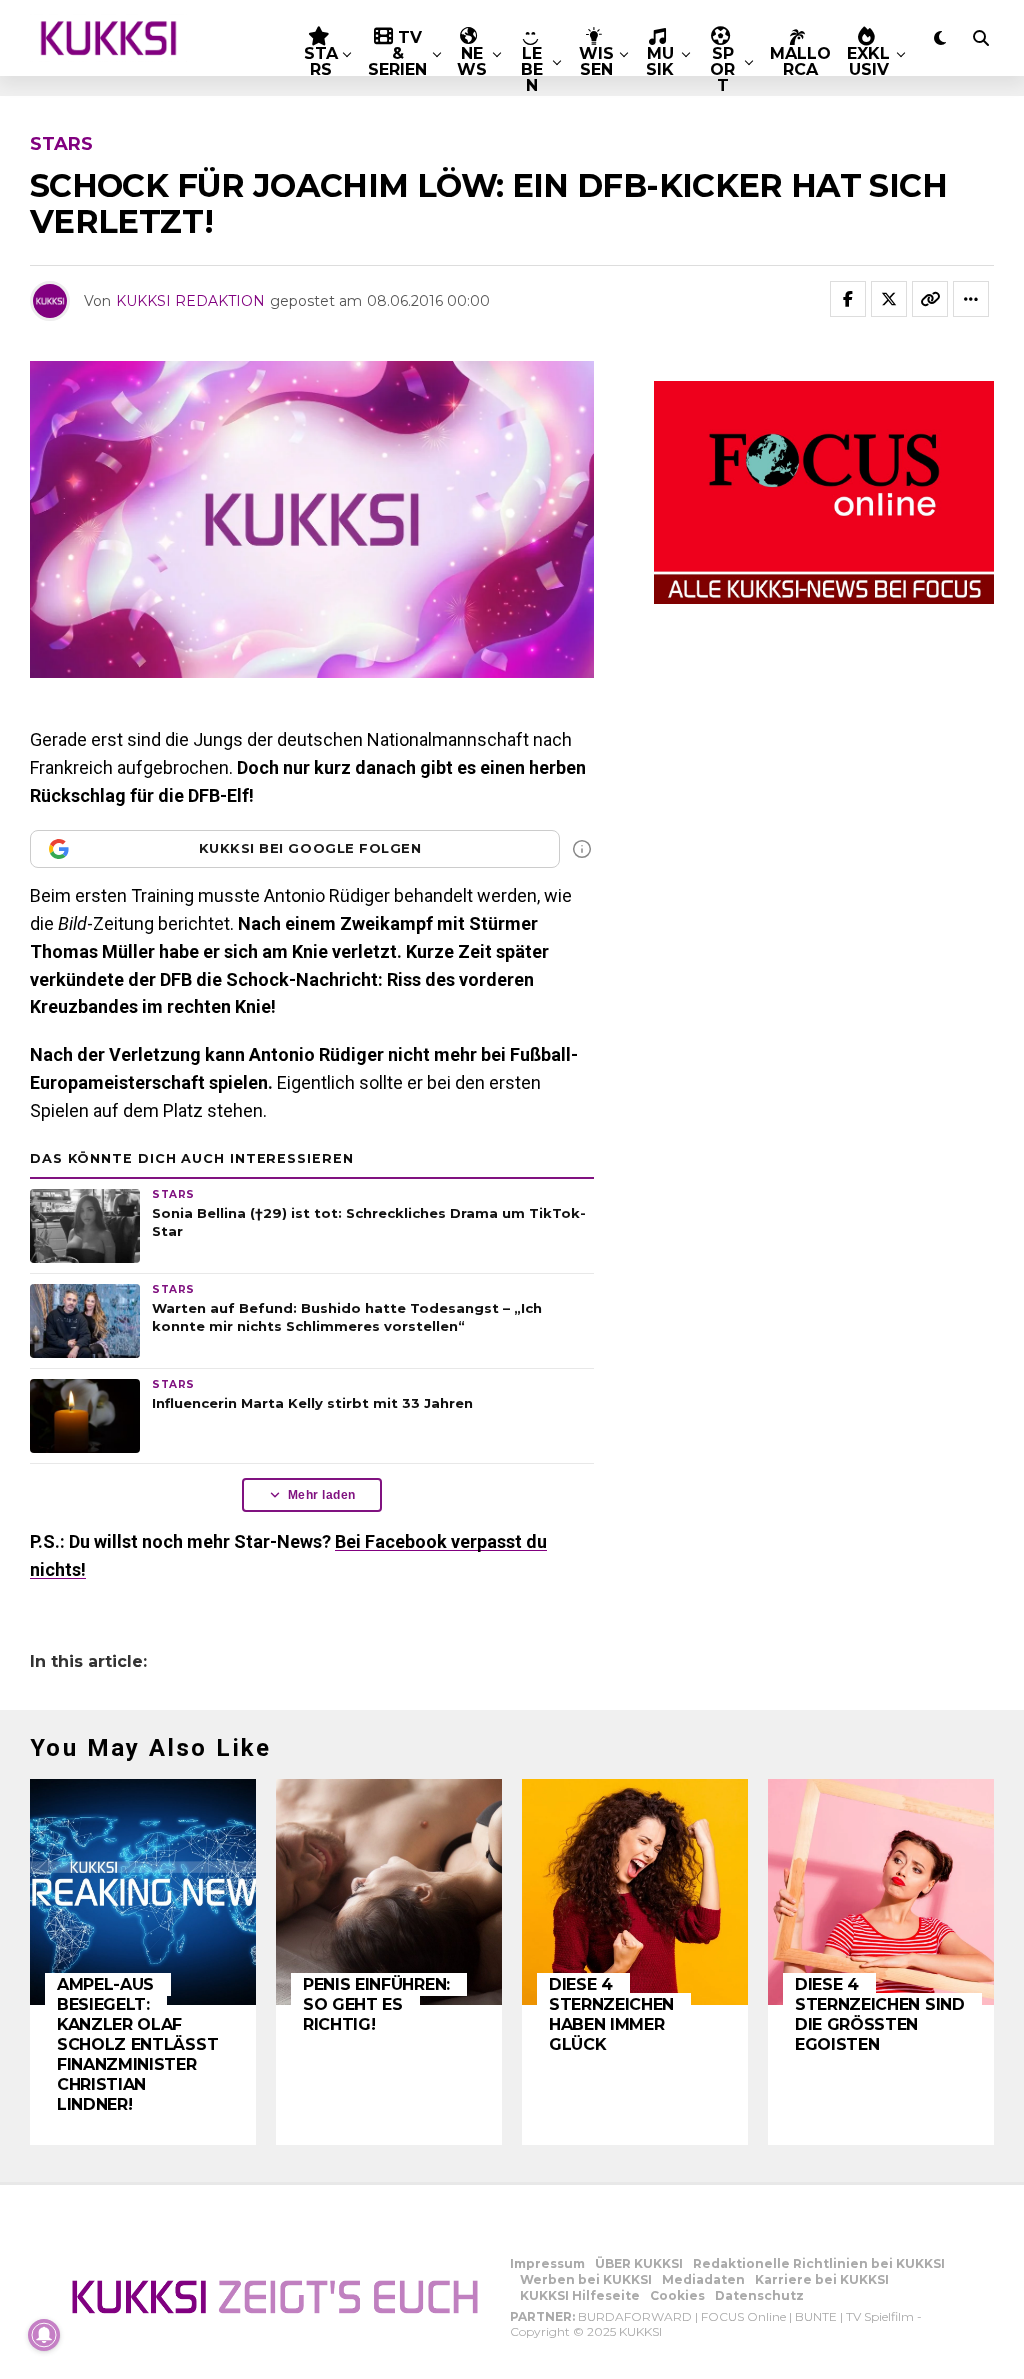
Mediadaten (703, 2279)
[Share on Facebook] (848, 299)
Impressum (547, 2263)
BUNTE (816, 2316)
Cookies (677, 2295)
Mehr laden (322, 1495)
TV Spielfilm (880, 2316)
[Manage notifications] (44, 2335)
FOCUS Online (743, 2316)
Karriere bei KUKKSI (822, 2279)
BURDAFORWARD (635, 2316)
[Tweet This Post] (889, 299)
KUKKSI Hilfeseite (580, 2295)
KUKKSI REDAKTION (190, 301)
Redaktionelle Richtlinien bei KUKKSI (819, 2263)
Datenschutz (759, 2295)
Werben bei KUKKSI (586, 2279)
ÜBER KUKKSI (639, 2263)
